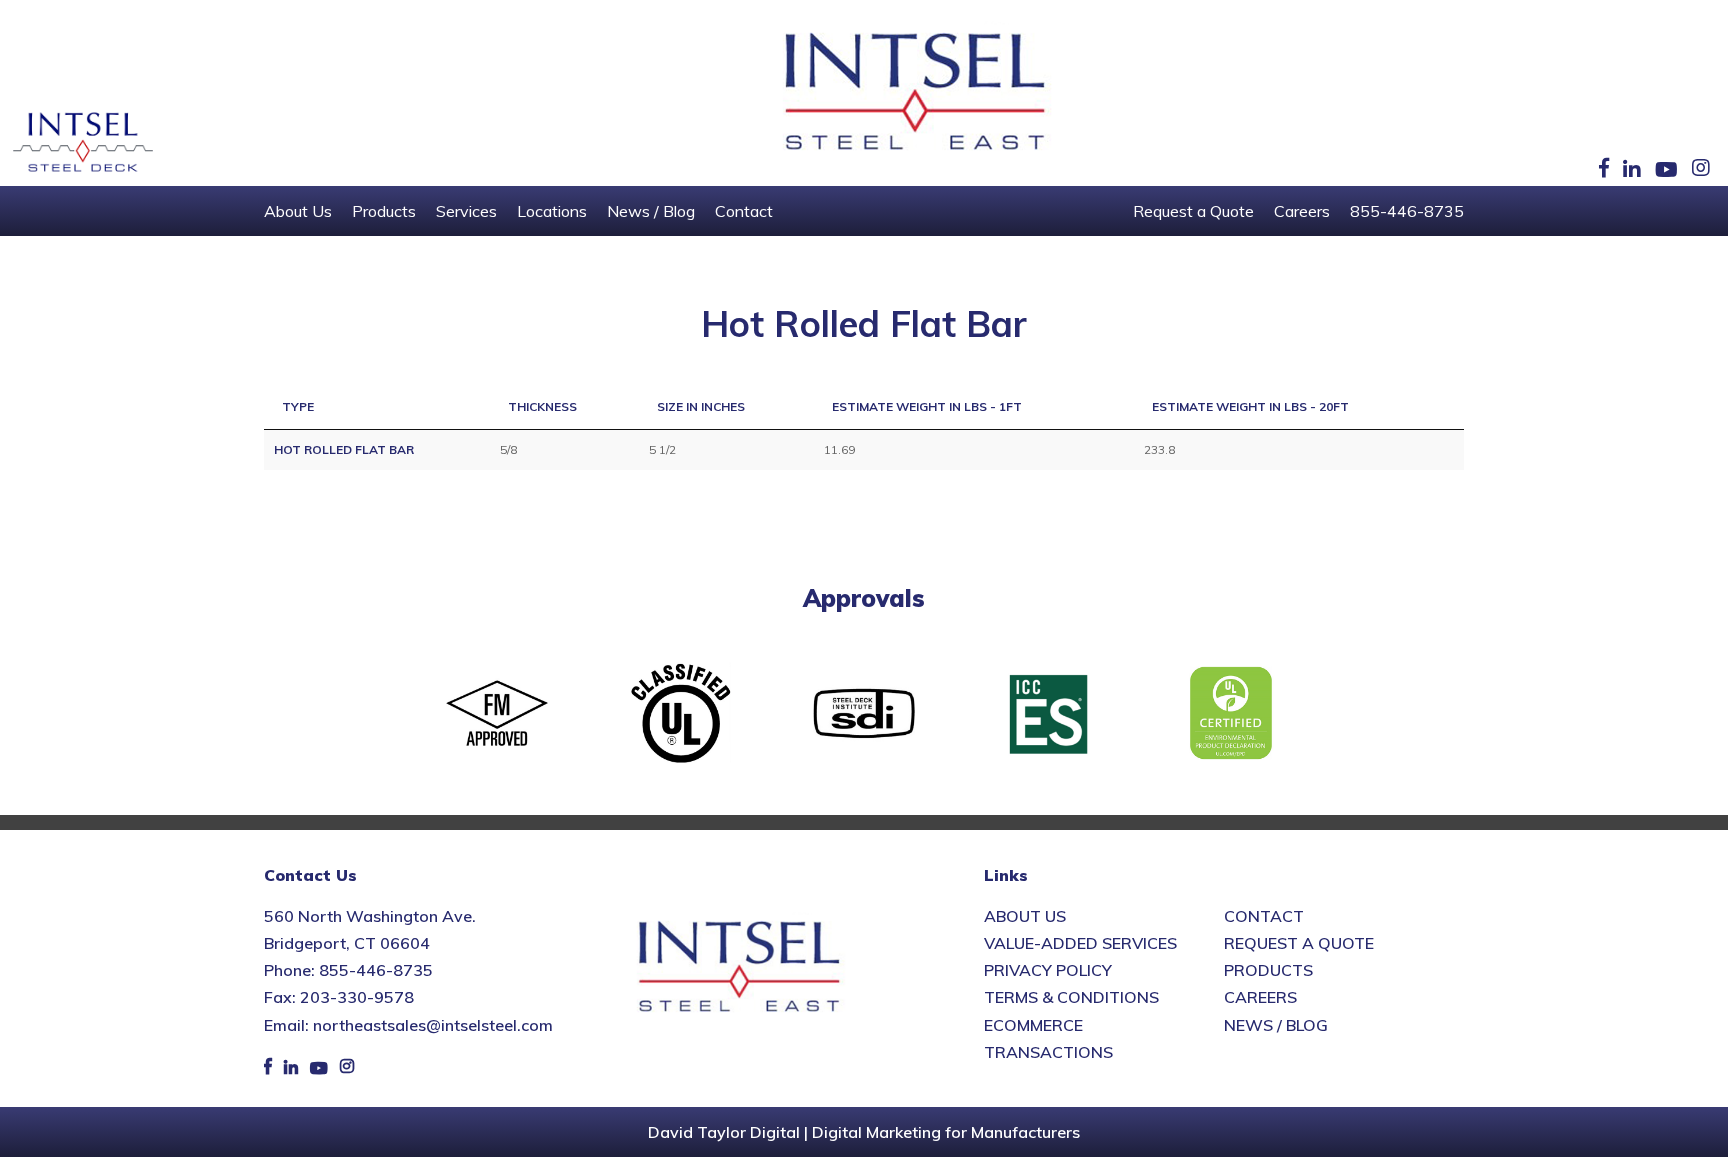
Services (466, 211)
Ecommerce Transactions (1048, 1038)
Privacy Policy (1048, 970)
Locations (552, 211)
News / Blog (651, 211)
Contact (744, 211)
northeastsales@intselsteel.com (433, 1025)
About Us (298, 211)
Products (384, 211)
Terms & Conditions (1071, 997)
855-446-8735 (1407, 211)
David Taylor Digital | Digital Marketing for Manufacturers (864, 1132)
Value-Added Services (1080, 943)
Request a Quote (1193, 211)
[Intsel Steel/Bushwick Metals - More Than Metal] (916, 93)
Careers (1302, 211)
